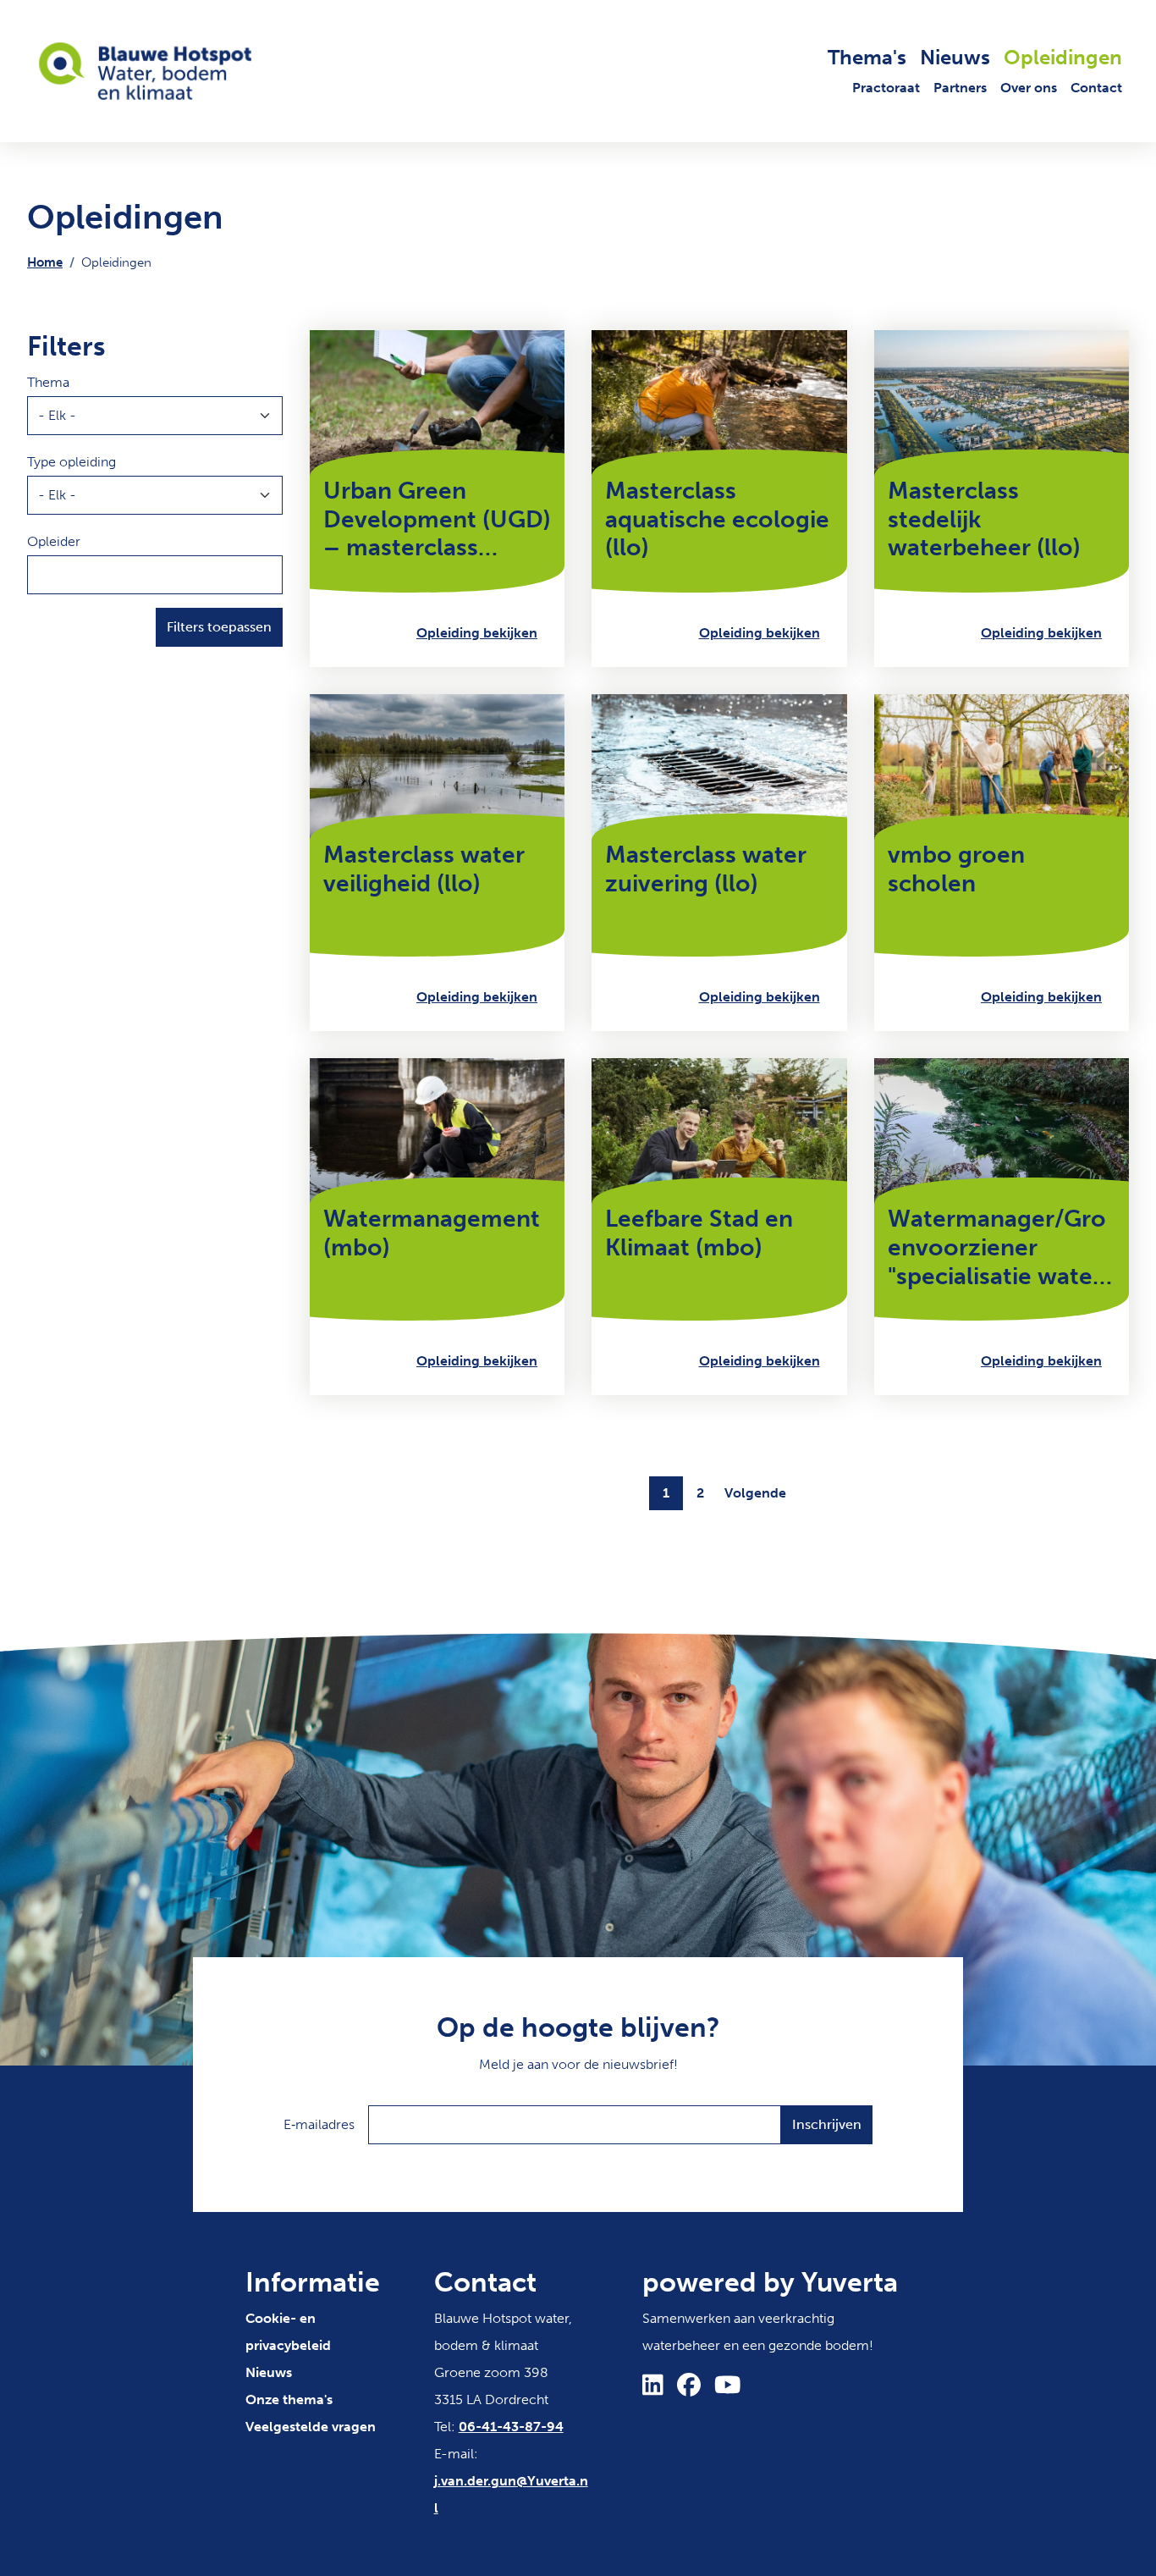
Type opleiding (72, 462)
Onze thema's (289, 2399)
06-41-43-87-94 (511, 2427)
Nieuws (955, 57)
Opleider (54, 541)
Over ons (1029, 88)
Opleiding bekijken (477, 633)
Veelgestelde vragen (311, 2427)
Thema (48, 382)
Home (45, 262)
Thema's (867, 57)
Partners (960, 88)
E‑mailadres (319, 2124)
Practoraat (886, 88)
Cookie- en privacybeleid (288, 2332)
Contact (1096, 88)
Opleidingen (1063, 57)
